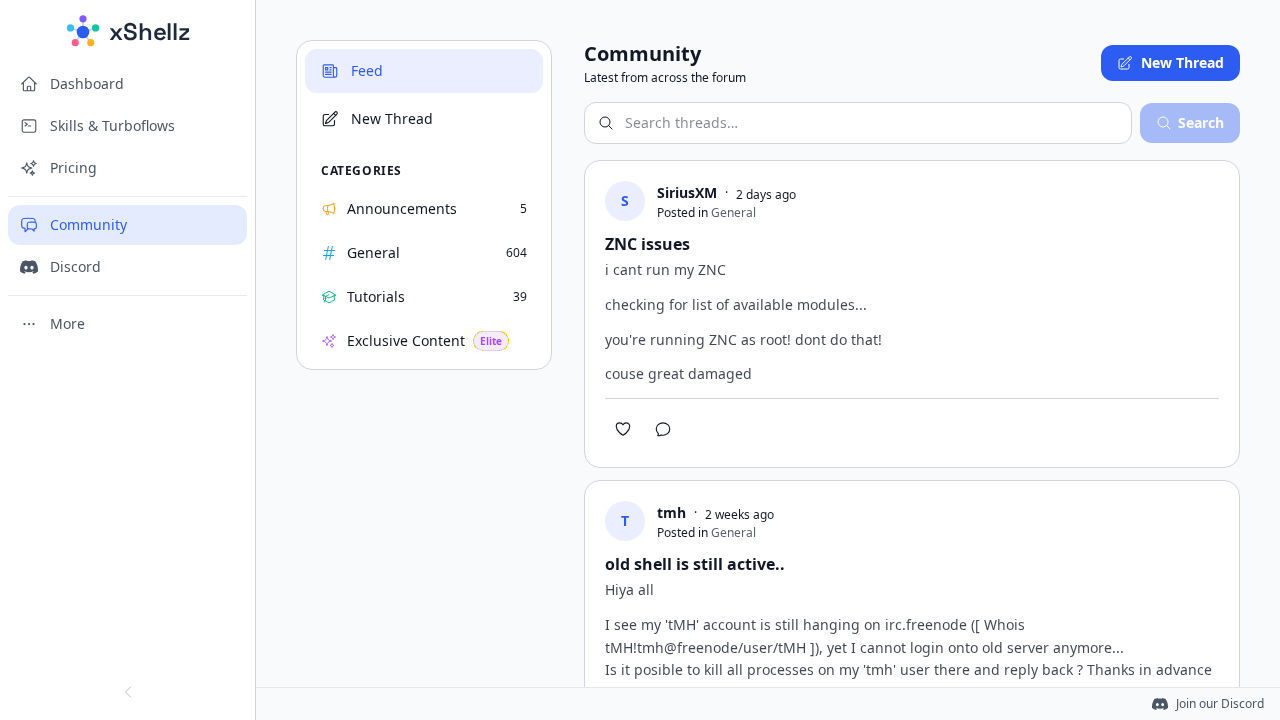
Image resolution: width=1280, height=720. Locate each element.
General (733, 212)
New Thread (1182, 62)
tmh (671, 512)
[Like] (623, 429)
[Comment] (663, 429)
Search (1201, 122)
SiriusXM (687, 192)
